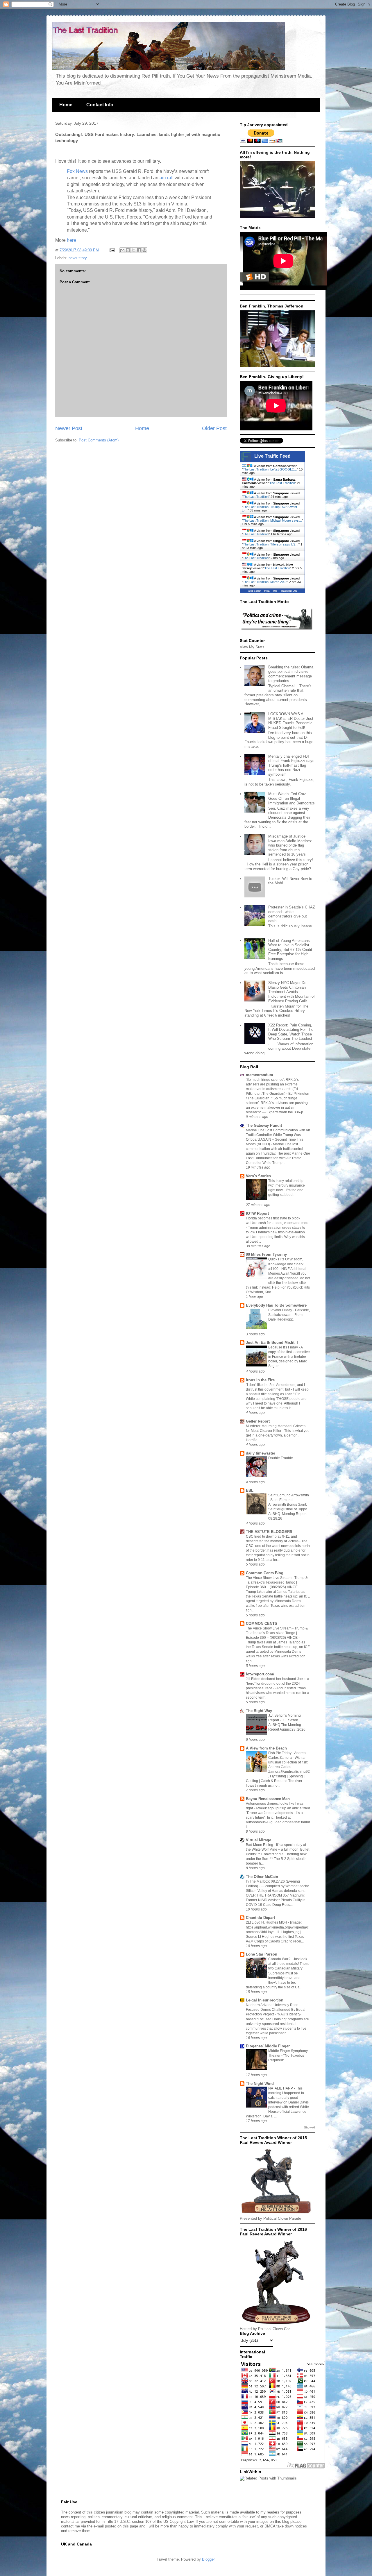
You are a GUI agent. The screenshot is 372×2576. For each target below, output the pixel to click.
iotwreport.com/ (260, 1674)
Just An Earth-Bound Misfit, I (272, 1342)
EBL (250, 1490)
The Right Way (259, 1711)
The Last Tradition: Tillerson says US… (271, 544)
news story (78, 258)
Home (66, 105)
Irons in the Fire (260, 1380)
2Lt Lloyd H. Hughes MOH (267, 1922)
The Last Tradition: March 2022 (265, 582)
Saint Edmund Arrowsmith (289, 1495)
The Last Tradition (282, 483)
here (71, 240)
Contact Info (100, 105)
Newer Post (69, 428)
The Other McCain (262, 1877)
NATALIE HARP (281, 2088)
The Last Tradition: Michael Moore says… (272, 520)
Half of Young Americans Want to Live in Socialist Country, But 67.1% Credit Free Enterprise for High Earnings (290, 950)
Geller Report (258, 1421)
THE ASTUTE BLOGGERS (269, 1532)
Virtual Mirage (259, 1840)
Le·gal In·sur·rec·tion (265, 2000)
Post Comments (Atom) (99, 440)
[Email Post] (112, 250)
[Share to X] (133, 250)
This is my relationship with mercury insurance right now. (287, 1185)
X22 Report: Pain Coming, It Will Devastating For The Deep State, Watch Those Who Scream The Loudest (291, 1032)
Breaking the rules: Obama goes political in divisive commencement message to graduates (291, 674)
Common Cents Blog (265, 1573)
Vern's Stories (258, 1176)
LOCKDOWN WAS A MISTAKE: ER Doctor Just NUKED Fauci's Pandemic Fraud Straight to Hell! (291, 721)
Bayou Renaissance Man (268, 1799)
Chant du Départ (260, 1918)
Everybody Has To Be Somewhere (276, 1305)
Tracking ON (289, 591)
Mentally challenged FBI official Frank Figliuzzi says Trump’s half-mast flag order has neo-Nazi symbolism (291, 765)
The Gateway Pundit (264, 1125)
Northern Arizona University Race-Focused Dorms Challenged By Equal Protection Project (276, 2010)
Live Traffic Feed (272, 456)
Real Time (271, 591)
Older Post (214, 428)
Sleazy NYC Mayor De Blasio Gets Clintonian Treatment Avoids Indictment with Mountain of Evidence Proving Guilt (291, 992)
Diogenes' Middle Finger (268, 2046)
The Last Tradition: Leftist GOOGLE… (270, 469)
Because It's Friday (284, 1347)
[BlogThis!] (128, 250)
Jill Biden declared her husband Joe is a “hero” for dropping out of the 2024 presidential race (278, 1684)
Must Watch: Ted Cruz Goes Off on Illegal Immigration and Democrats (291, 798)
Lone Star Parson (262, 1954)
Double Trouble (281, 1458)
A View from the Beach (266, 1748)
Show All (310, 2127)
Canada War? (280, 1959)
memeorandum (260, 1075)
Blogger (208, 2559)
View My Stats (252, 647)
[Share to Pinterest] (144, 250)
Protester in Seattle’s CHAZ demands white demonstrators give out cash (292, 914)
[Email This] (122, 250)
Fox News (77, 171)
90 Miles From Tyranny (266, 1254)
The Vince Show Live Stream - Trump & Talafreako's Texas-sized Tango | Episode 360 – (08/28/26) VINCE (277, 1582)
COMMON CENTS (262, 1624)
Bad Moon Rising (260, 1845)
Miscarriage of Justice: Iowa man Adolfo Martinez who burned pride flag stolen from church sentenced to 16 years (290, 845)
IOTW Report (257, 1213)
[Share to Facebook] (139, 250)
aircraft (167, 178)
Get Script (255, 591)
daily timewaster (261, 1453)
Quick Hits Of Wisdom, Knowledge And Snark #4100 (286, 1264)
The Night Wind (260, 2084)
